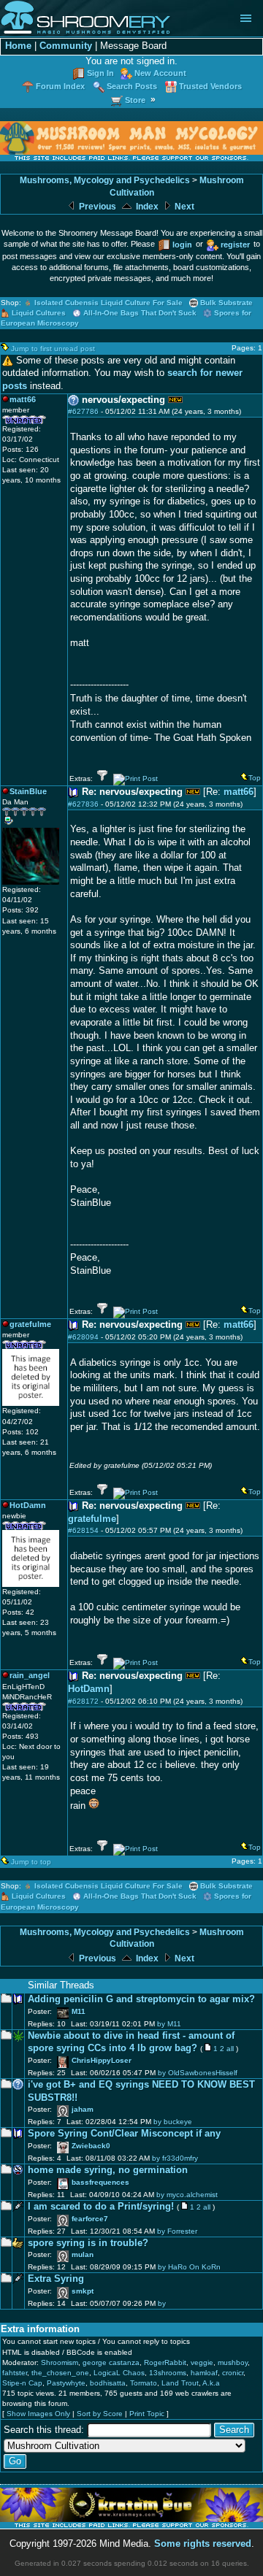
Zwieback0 (91, 2146)
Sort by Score (100, 2414)
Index (146, 207)
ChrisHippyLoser (102, 2060)
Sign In (100, 73)
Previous (96, 207)
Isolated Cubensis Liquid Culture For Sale (108, 303)
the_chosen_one (60, 2373)
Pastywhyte (66, 2383)
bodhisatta (108, 2383)
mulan (83, 2254)
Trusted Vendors (210, 86)
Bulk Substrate (226, 303)
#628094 (83, 1337)
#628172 (83, 1701)
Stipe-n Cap (22, 2383)
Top (255, 778)
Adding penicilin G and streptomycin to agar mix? (141, 1999)
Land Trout (180, 2383)
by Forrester (177, 2231)
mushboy (233, 2362)
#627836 (83, 804)
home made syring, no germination (108, 2170)
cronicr (233, 2373)
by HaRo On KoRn (189, 2267)
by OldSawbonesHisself (198, 2073)
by (162, 2303)
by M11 (169, 2024)
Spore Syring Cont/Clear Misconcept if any (124, 2134)
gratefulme (92, 1519)
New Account (160, 73)
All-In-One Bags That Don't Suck (140, 313)
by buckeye (173, 2122)
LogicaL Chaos (119, 2373)
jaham (83, 2109)
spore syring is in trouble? (88, 2243)
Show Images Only (38, 2414)
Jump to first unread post (53, 349)
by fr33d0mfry (175, 2158)
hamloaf (204, 2373)
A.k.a (211, 2383)
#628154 (83, 1530)
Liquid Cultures (39, 313)
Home (18, 46)
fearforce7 (90, 2219)
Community (66, 46)
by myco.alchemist (187, 2195)
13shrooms (168, 2373)
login (182, 245)
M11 (79, 2011)
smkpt (83, 2291)
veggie (202, 2362)
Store (135, 100)
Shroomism (60, 2362)
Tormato (144, 2383)
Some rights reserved (203, 2544)
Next (183, 207)
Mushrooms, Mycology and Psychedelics (105, 180)
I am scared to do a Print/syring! (101, 2207)
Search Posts (132, 86)
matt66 (239, 792)
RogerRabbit (165, 2362)
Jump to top (31, 1862)
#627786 (83, 411)
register (235, 245)
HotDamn (89, 1689)
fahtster (15, 2373)
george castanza (111, 2362)
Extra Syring (56, 2279)
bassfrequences (100, 2182)
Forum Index (60, 86)
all (230, 2049)
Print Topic (147, 2414)
